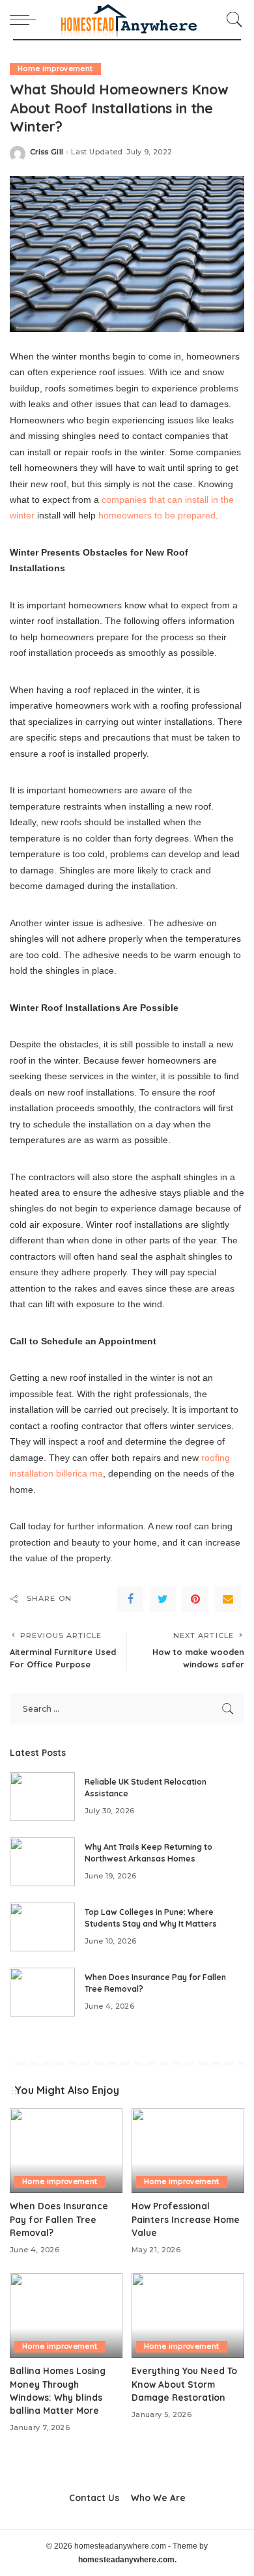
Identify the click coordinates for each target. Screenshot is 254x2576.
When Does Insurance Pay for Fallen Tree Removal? (59, 2219)
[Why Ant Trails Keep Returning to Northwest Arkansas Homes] (42, 1862)
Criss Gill (47, 152)
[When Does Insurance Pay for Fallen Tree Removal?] (42, 1992)
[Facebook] (130, 1599)
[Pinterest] (195, 1599)
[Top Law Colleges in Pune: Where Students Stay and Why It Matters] (42, 1927)
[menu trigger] (26, 20)
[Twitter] (163, 1599)
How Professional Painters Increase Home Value (186, 2219)
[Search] (231, 20)
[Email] (228, 1599)
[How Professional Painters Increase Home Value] (188, 2151)
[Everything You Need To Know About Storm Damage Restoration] (188, 2315)
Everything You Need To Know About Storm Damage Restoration (184, 2384)
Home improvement (55, 69)
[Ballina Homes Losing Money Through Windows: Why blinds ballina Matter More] (66, 2315)
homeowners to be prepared (157, 515)
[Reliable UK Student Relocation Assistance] (42, 1797)
